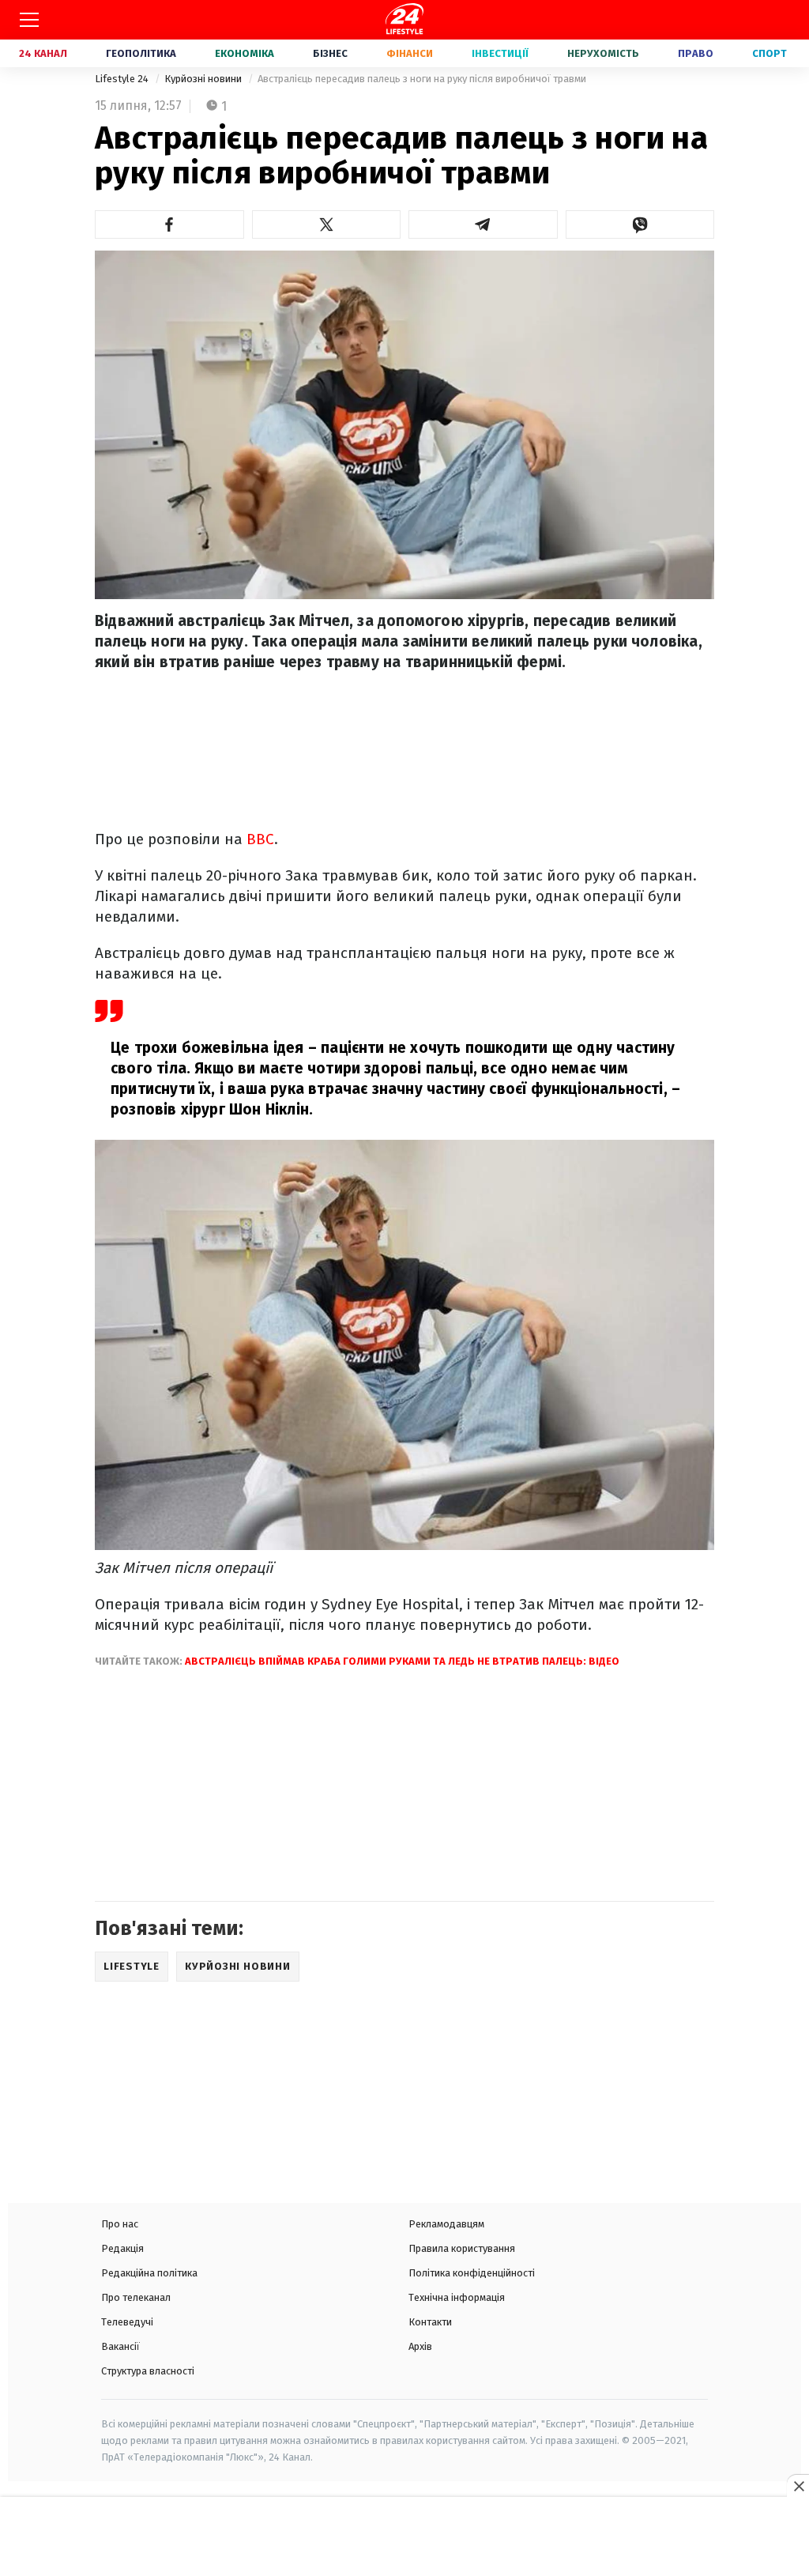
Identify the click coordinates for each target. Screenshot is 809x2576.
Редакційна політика (149, 2273)
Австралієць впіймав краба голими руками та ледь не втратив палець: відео (402, 1661)
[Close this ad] (798, 2486)
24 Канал (43, 53)
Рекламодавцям (446, 2224)
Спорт (769, 53)
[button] (169, 224)
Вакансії (120, 2346)
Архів (420, 2346)
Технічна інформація (457, 2297)
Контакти (430, 2322)
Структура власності (148, 2371)
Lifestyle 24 (123, 79)
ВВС (260, 839)
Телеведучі (127, 2322)
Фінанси (410, 53)
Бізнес (330, 53)
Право (696, 53)
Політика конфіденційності (472, 2273)
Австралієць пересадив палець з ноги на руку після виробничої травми (422, 79)
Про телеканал (136, 2297)
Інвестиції (500, 53)
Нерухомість (603, 53)
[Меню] (29, 20)
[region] (404, 2538)
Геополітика (141, 53)
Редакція (122, 2248)
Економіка (245, 53)
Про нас (120, 2224)
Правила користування (462, 2248)
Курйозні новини (204, 79)
